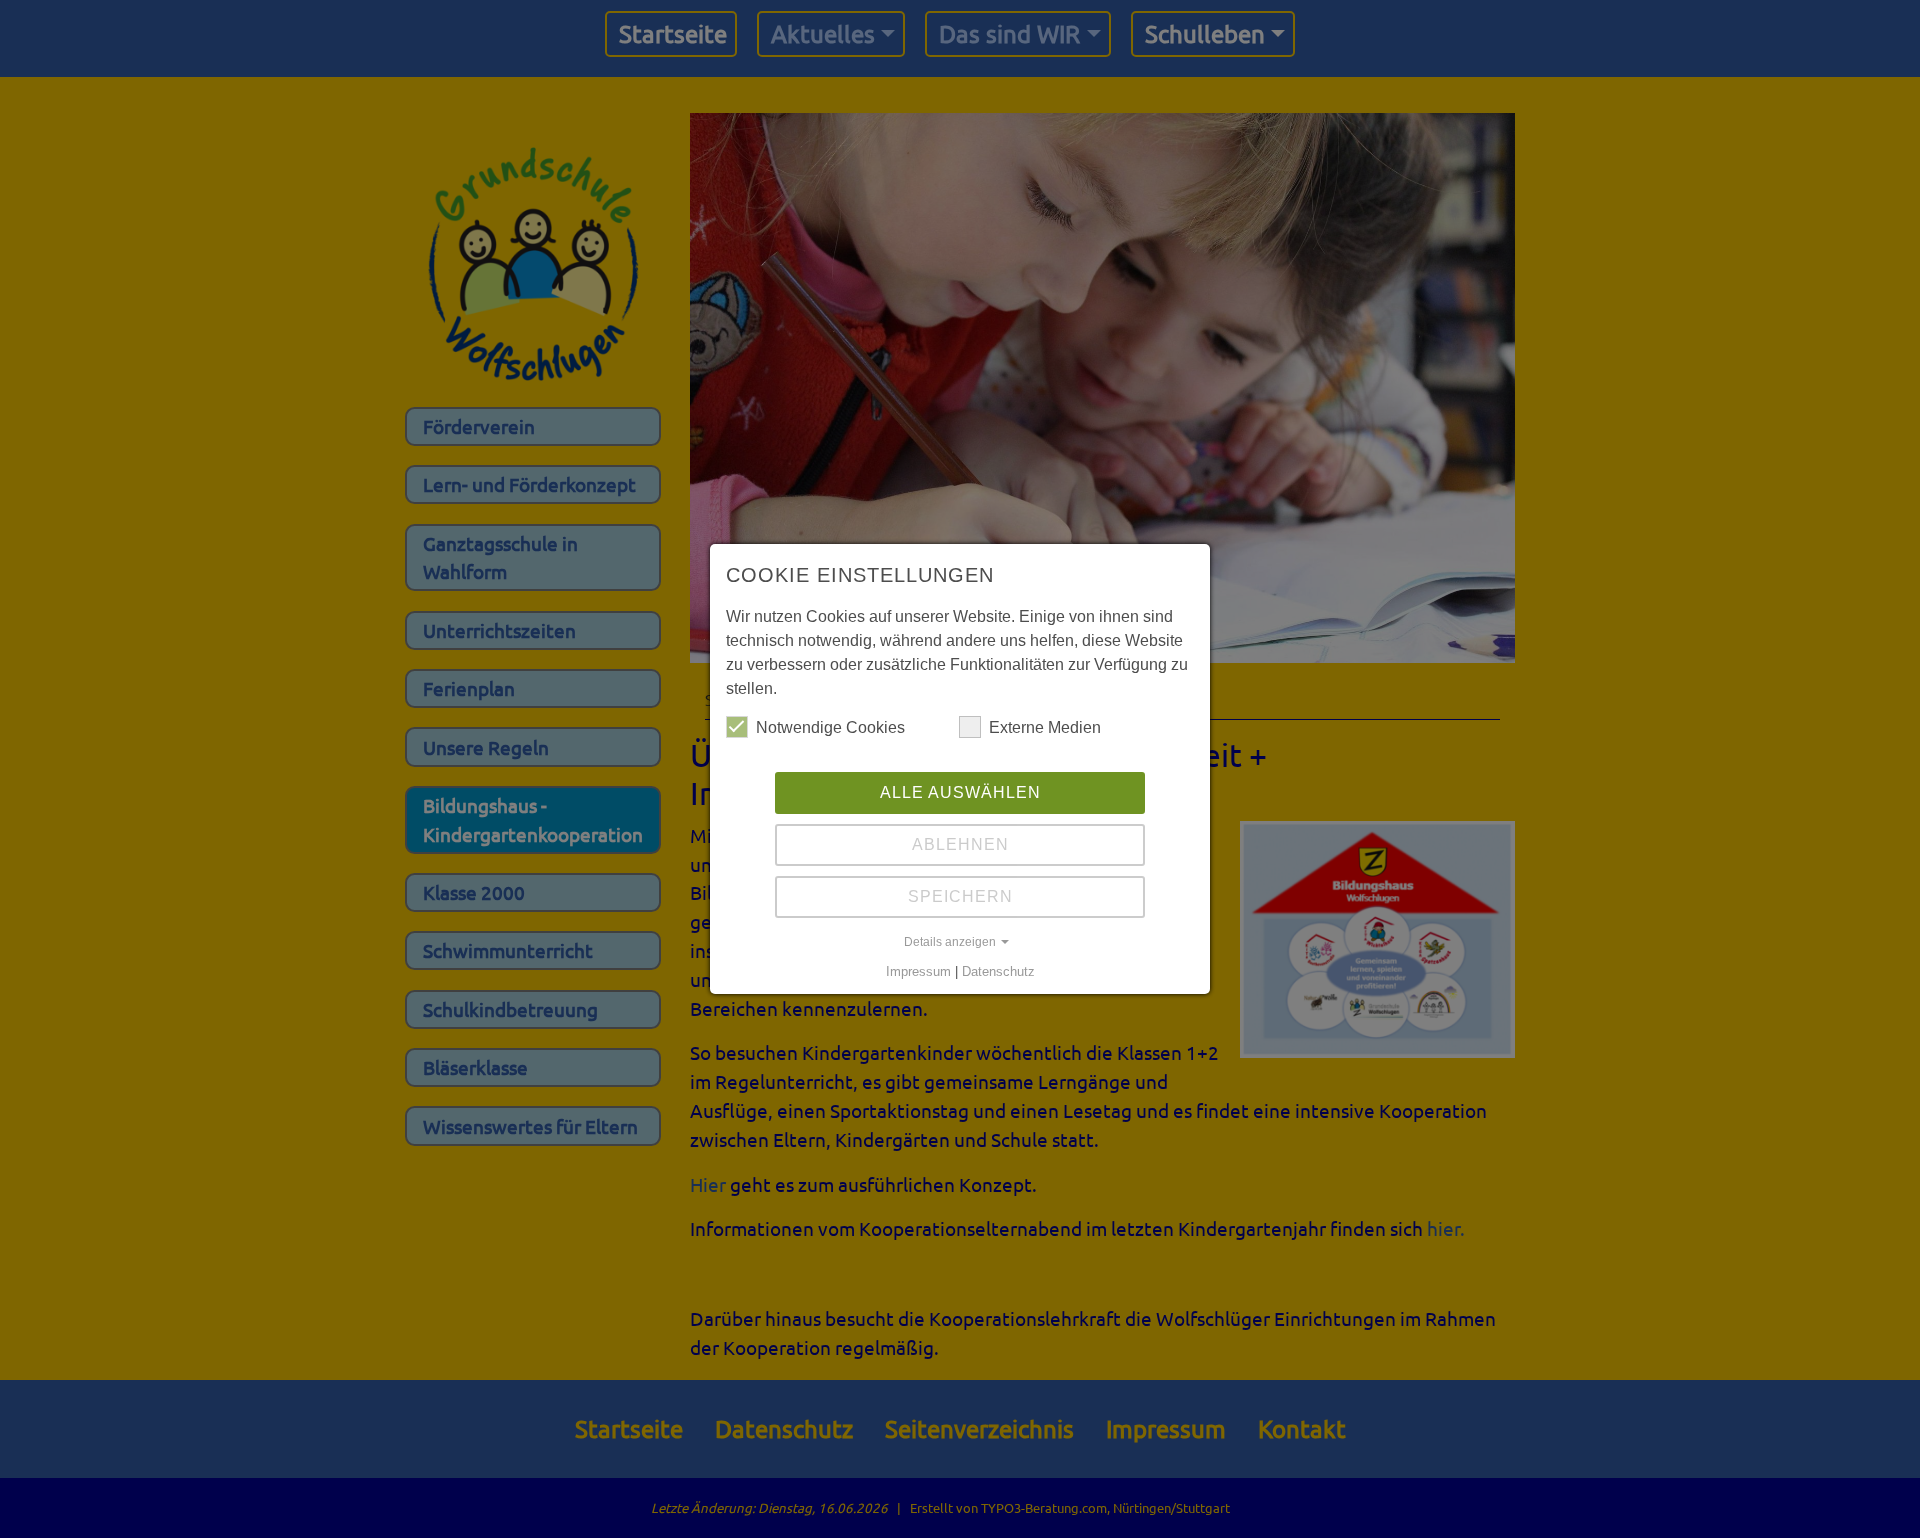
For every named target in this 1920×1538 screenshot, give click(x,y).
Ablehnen (960, 844)
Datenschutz (998, 972)
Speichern (960, 896)
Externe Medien (1045, 727)
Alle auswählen (960, 792)
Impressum (918, 972)
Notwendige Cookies (830, 727)
